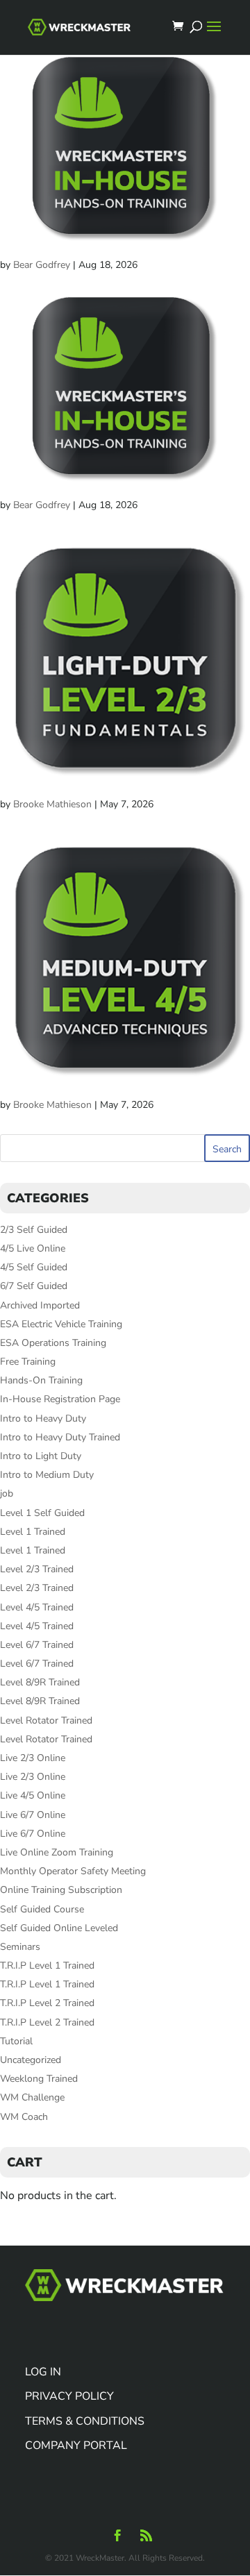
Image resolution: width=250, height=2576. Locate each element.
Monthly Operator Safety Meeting (73, 1871)
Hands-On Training (41, 1380)
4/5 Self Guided (34, 1267)
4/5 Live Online (33, 1248)
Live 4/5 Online (33, 1795)
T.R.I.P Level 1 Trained (47, 1965)
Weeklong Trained (39, 2079)
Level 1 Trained (33, 1532)
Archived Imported (40, 1305)
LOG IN (43, 2372)
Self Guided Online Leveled (59, 1928)
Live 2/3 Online (33, 1758)
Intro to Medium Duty (47, 1475)
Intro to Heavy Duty (43, 1419)
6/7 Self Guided (34, 1286)
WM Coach (24, 2117)
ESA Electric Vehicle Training (61, 1324)
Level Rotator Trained (46, 1720)
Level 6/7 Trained (37, 1645)
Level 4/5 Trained (37, 1607)
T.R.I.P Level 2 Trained (47, 2003)
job (7, 1493)
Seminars (20, 1947)
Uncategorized (31, 2060)
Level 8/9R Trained (40, 1682)
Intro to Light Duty (41, 1456)
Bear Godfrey (42, 265)
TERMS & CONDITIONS (85, 2421)
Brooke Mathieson (52, 804)
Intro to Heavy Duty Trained (60, 1437)
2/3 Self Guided (34, 1230)
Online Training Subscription (61, 1890)
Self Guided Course (42, 1909)
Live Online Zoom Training (57, 1852)
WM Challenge (32, 2097)
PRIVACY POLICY (69, 2396)
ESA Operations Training (53, 1343)
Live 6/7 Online (33, 1815)
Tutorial (16, 2041)
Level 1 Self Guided (42, 1513)
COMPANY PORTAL (76, 2445)
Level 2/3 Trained (37, 1569)
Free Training (28, 1362)
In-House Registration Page (60, 1399)
